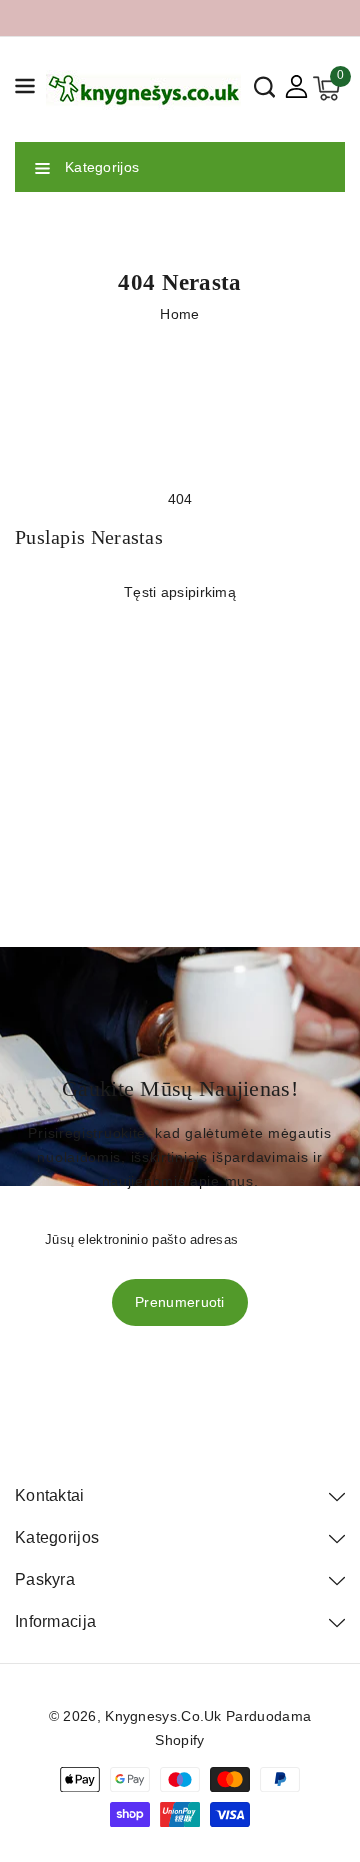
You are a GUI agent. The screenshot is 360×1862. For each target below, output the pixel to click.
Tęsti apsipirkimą (180, 592)
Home (179, 314)
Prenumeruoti (180, 1302)
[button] (25, 89)
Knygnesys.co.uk (163, 1716)
